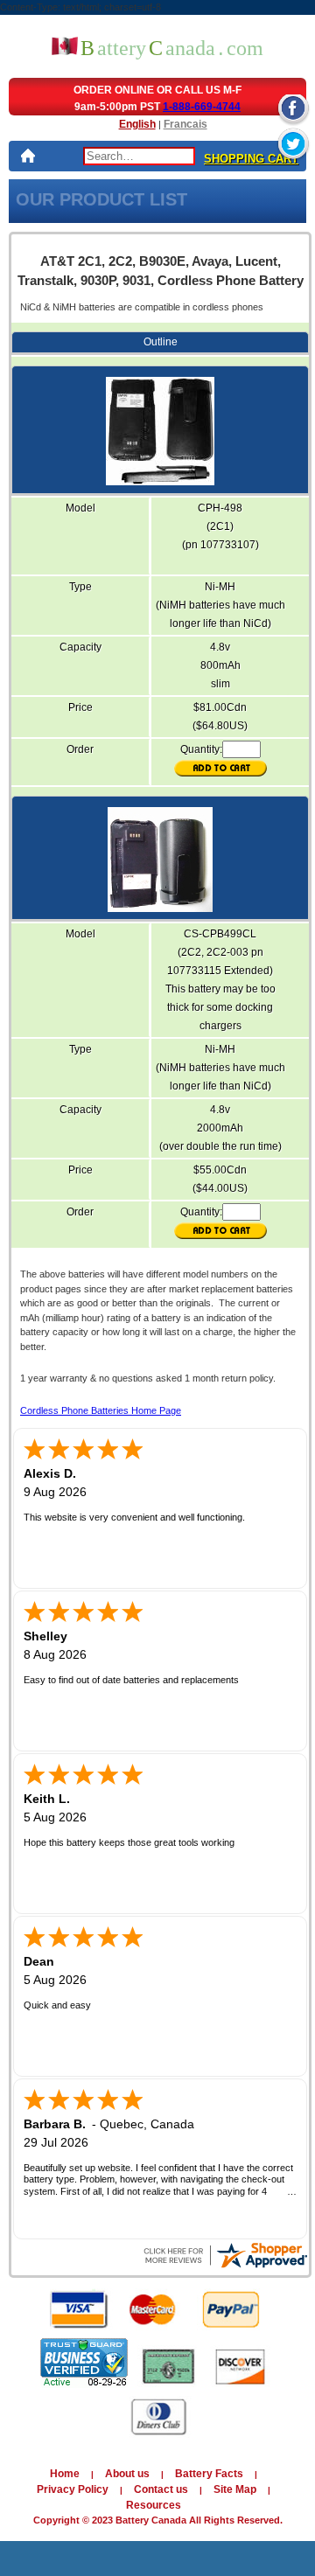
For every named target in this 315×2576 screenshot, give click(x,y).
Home (65, 2474)
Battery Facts (209, 2474)
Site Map (235, 2489)
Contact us (161, 2489)
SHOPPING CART (251, 159)
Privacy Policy (73, 2489)
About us (127, 2474)
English (137, 124)
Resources (154, 2505)
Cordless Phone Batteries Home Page (101, 1410)
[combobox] (139, 156)
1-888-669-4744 (202, 107)
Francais (185, 124)
